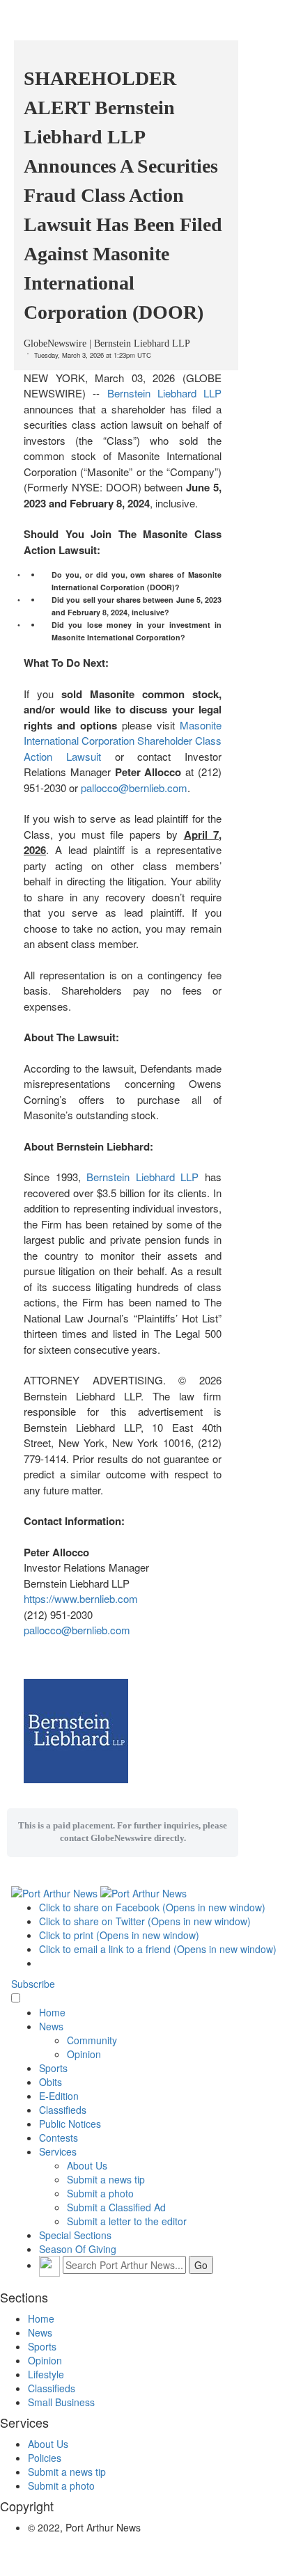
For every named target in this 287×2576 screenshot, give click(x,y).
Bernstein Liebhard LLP (165, 393)
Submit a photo (100, 2193)
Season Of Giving (78, 2249)
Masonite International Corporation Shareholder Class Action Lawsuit (123, 741)
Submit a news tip (106, 2179)
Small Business (61, 2402)
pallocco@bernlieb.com (134, 788)
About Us (87, 2165)
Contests (59, 2138)
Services (58, 2151)
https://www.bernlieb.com (81, 1598)
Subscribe (33, 1984)
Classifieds (63, 2110)
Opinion (84, 2054)
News (51, 2026)
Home (52, 2012)
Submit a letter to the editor (127, 2221)
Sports (53, 2068)
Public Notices (70, 2124)
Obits (51, 2082)
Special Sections (75, 2235)
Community (92, 2040)
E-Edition (59, 2096)
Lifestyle (46, 2374)
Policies (45, 2458)
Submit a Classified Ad (116, 2207)
